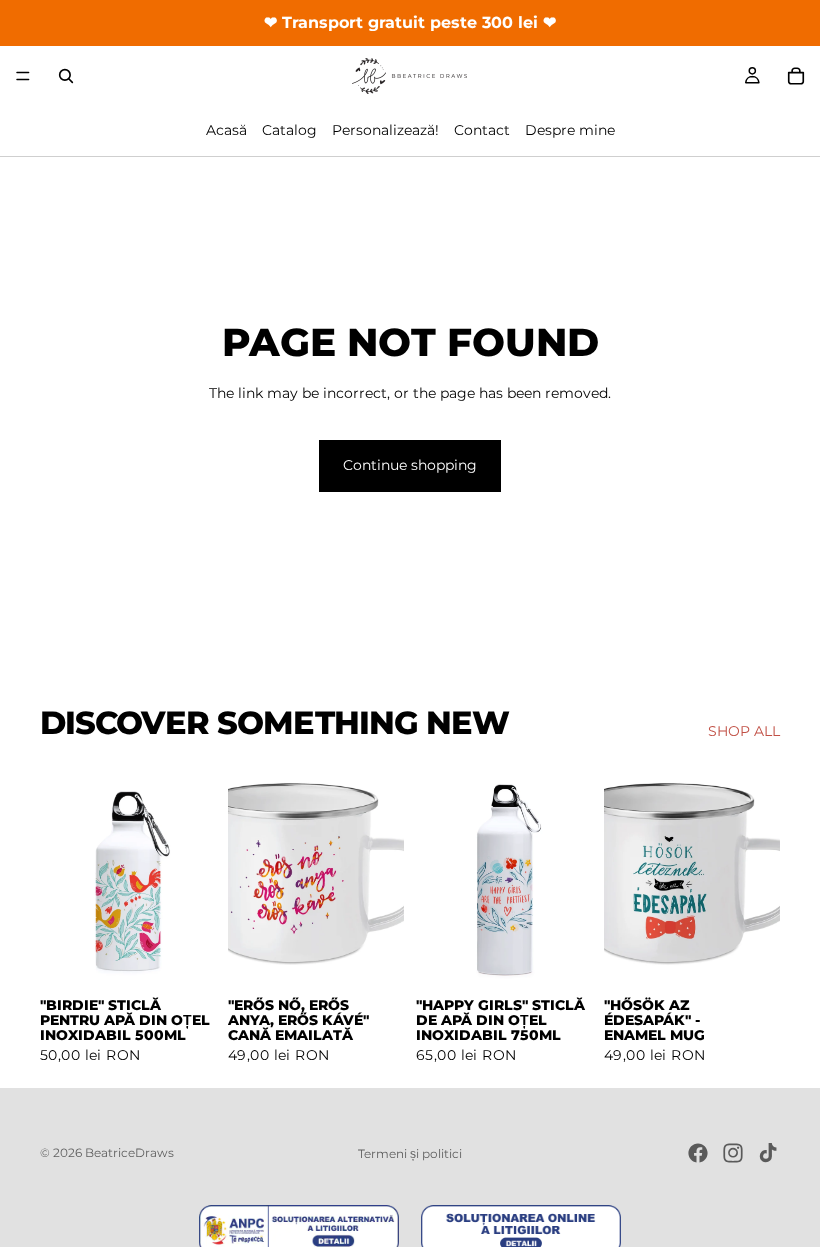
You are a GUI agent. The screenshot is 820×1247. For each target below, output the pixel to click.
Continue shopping (410, 465)
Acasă (226, 130)
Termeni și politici (410, 1153)
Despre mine (570, 130)
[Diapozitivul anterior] (62, 876)
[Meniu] (23, 76)
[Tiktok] (768, 1153)
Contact (482, 130)
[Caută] (66, 76)
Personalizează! (385, 130)
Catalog (289, 130)
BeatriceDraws (129, 1152)
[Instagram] (733, 1153)
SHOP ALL (744, 731)
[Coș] (796, 76)
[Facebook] (698, 1153)
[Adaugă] (185, 955)
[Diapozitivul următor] (194, 876)
